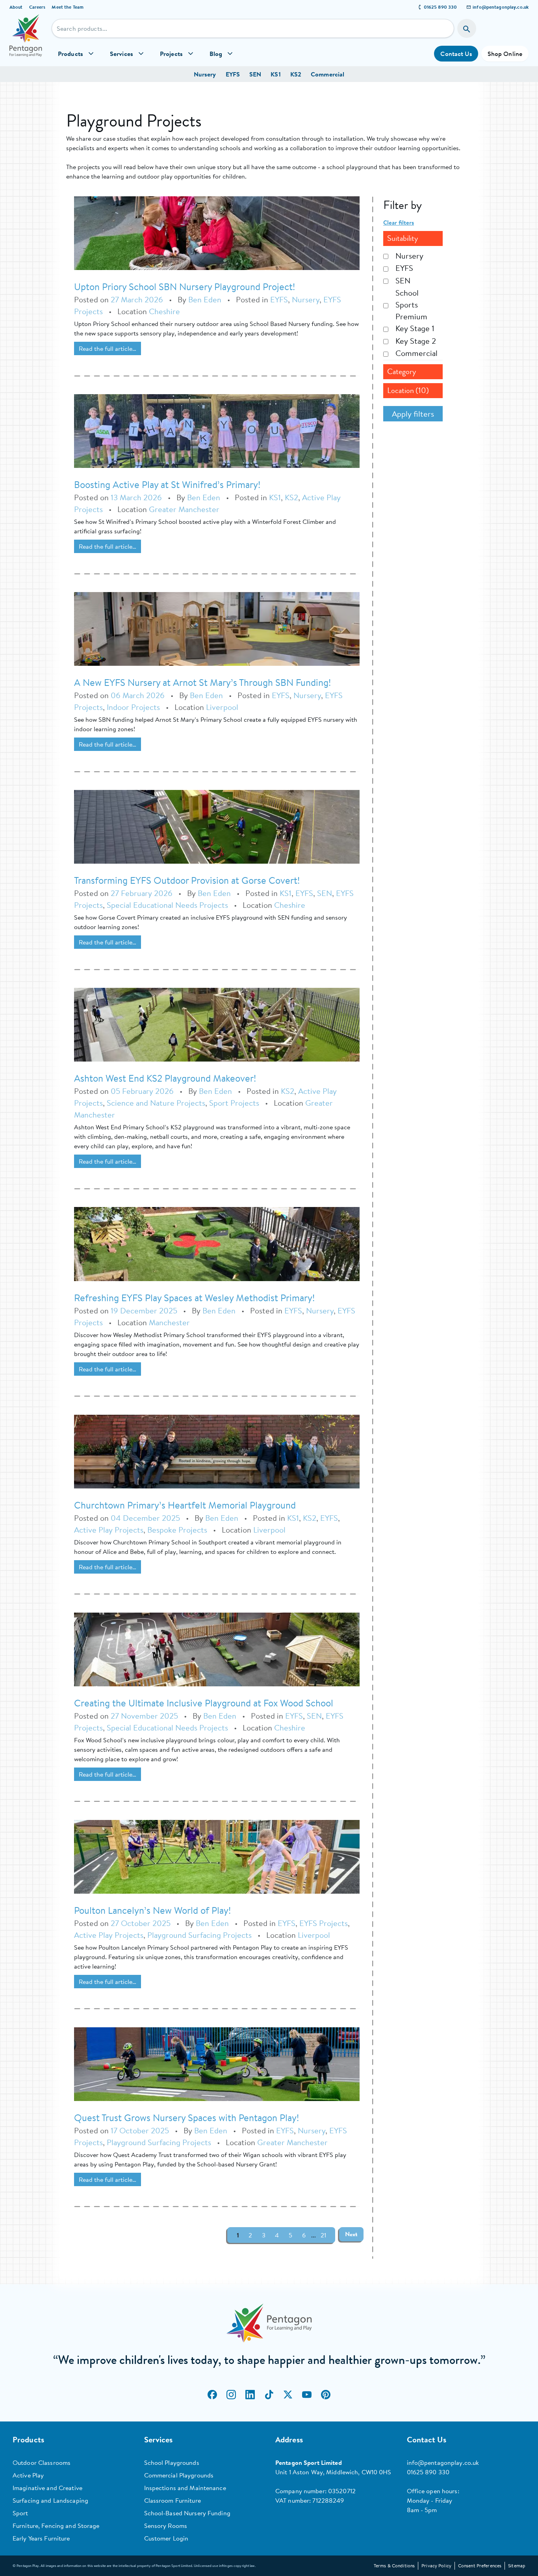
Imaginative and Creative (47, 2488)
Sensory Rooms (166, 2526)
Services (122, 54)
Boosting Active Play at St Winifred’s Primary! (167, 484)
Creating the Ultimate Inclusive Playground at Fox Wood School (204, 1703)
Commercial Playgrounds (179, 2475)
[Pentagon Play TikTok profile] (269, 2395)
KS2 (296, 74)
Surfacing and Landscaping (50, 2500)
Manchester (169, 1322)
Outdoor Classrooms (42, 2462)
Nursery (205, 74)
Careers (37, 7)
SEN (255, 74)
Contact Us (456, 54)
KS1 (275, 74)
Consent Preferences (480, 2566)
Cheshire (164, 311)
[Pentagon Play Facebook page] (212, 2395)
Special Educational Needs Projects (167, 905)
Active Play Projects (109, 1530)
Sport (20, 2513)
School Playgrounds (172, 2462)
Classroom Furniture (173, 2500)
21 (323, 2235)
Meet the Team (68, 7)
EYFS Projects (324, 1923)
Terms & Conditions (394, 2566)
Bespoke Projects (177, 1530)
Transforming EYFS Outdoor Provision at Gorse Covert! (187, 880)
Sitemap (517, 2566)
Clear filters (399, 222)
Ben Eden (205, 299)
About (16, 7)
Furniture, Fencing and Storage (56, 2526)
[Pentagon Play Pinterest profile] (326, 2395)
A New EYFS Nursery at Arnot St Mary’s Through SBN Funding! (202, 682)
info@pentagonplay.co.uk (501, 7)
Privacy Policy (436, 2566)
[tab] (413, 238)
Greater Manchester (184, 509)
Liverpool (222, 707)
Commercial (327, 74)
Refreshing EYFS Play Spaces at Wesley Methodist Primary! (194, 1298)
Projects (171, 54)
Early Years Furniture (41, 2538)
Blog (216, 54)
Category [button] (402, 372)
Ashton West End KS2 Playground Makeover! (165, 1078)
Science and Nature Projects (156, 1103)
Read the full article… (108, 348)
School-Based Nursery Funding (187, 2513)
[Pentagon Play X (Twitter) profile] (288, 2395)
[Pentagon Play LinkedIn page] (250, 2395)
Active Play (28, 2475)
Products (70, 54)
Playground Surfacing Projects (199, 1935)
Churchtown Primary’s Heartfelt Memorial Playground (185, 1505)
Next (351, 2234)
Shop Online (505, 54)
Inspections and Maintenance (185, 2488)
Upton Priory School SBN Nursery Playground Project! (185, 287)
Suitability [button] (403, 238)
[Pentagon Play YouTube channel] (307, 2395)
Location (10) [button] (408, 390)
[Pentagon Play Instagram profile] (231, 2395)
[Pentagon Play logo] (26, 40)
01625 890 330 (441, 7)
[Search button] (467, 28)
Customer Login (166, 2538)
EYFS (233, 74)
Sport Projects (234, 1103)
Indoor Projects (133, 707)
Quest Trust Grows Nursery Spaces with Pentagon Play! (186, 2118)
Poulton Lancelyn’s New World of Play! (152, 1910)
